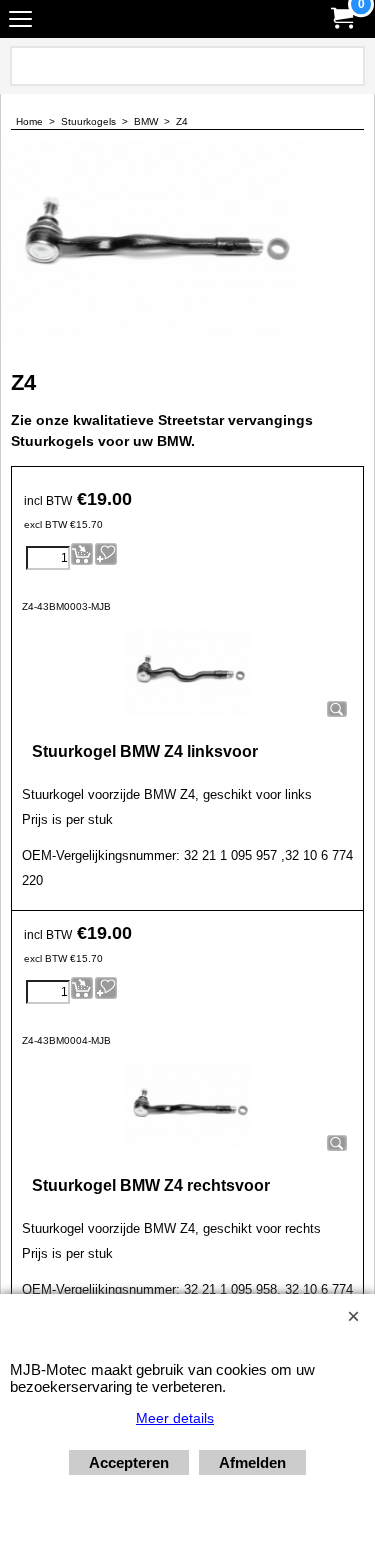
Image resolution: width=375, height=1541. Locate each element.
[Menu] (20, 21)
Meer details (175, 1418)
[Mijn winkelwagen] (341, 18)
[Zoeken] (346, 66)
